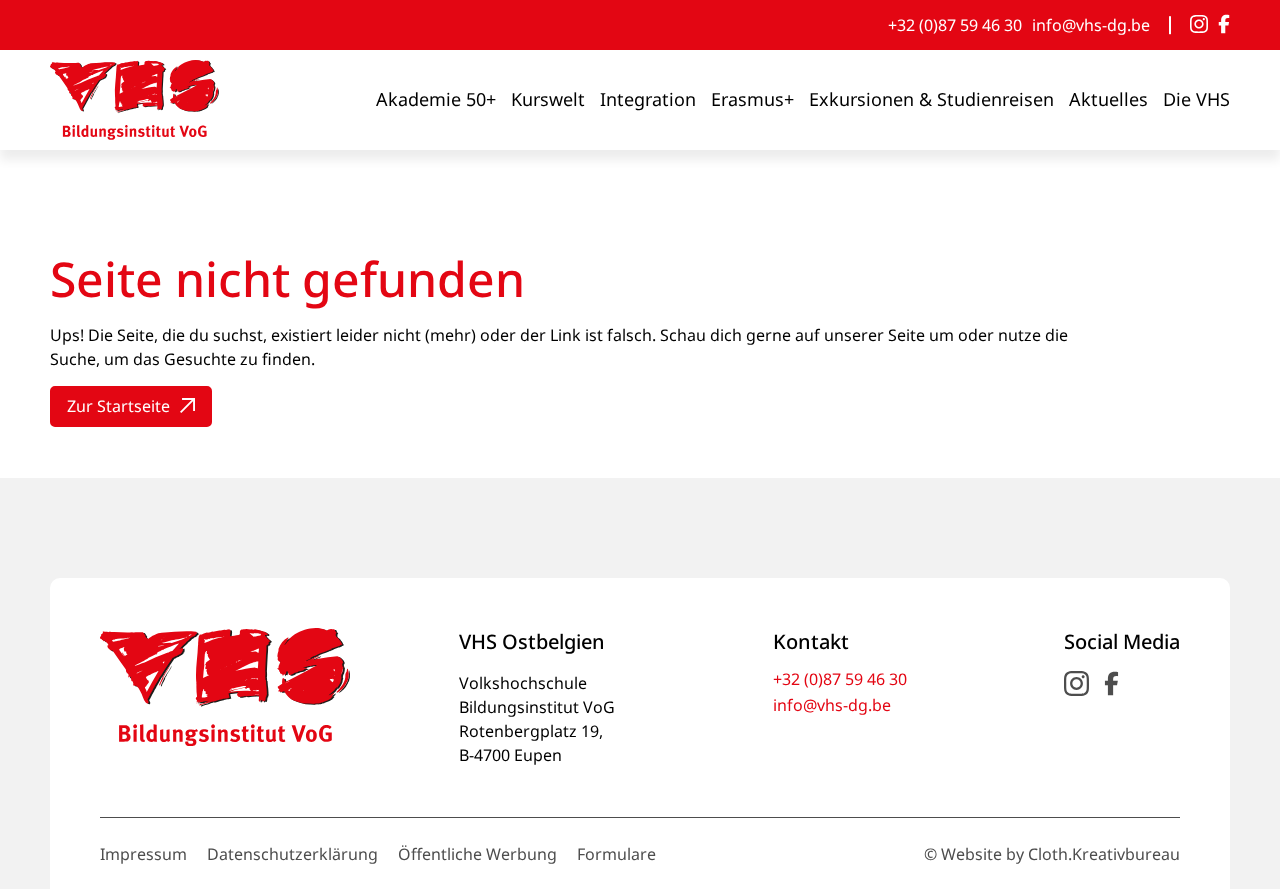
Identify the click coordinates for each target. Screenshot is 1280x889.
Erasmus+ (752, 99)
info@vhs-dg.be (1091, 25)
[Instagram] (1199, 25)
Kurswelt (548, 99)
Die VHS (1196, 99)
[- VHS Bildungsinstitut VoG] (134, 100)
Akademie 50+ (436, 99)
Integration (648, 99)
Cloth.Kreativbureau (1104, 854)
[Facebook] (1224, 25)
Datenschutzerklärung (292, 854)
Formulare (616, 854)
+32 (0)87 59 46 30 (955, 25)
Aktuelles (1108, 99)
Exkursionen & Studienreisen (931, 99)
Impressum (143, 854)
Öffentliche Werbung (477, 854)
